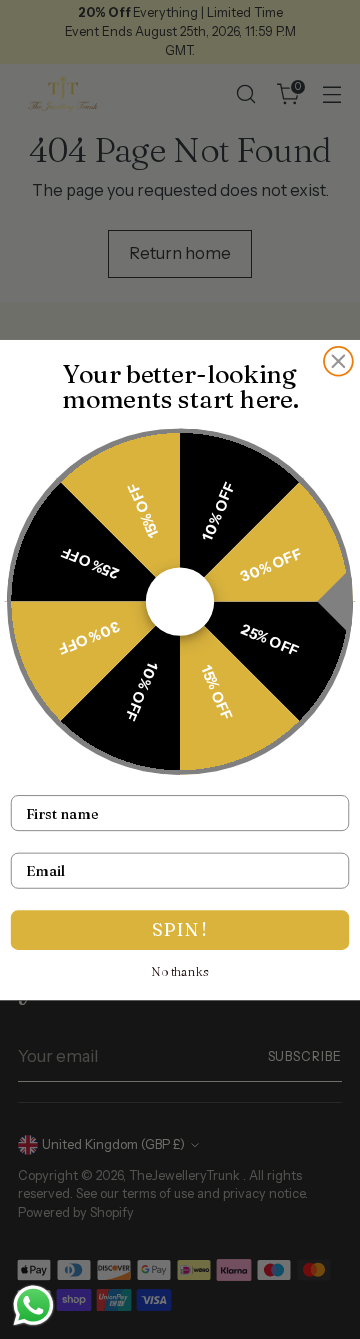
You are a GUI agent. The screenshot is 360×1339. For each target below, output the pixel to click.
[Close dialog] (338, 360)
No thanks (180, 971)
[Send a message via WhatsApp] (33, 1305)
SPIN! (180, 929)
